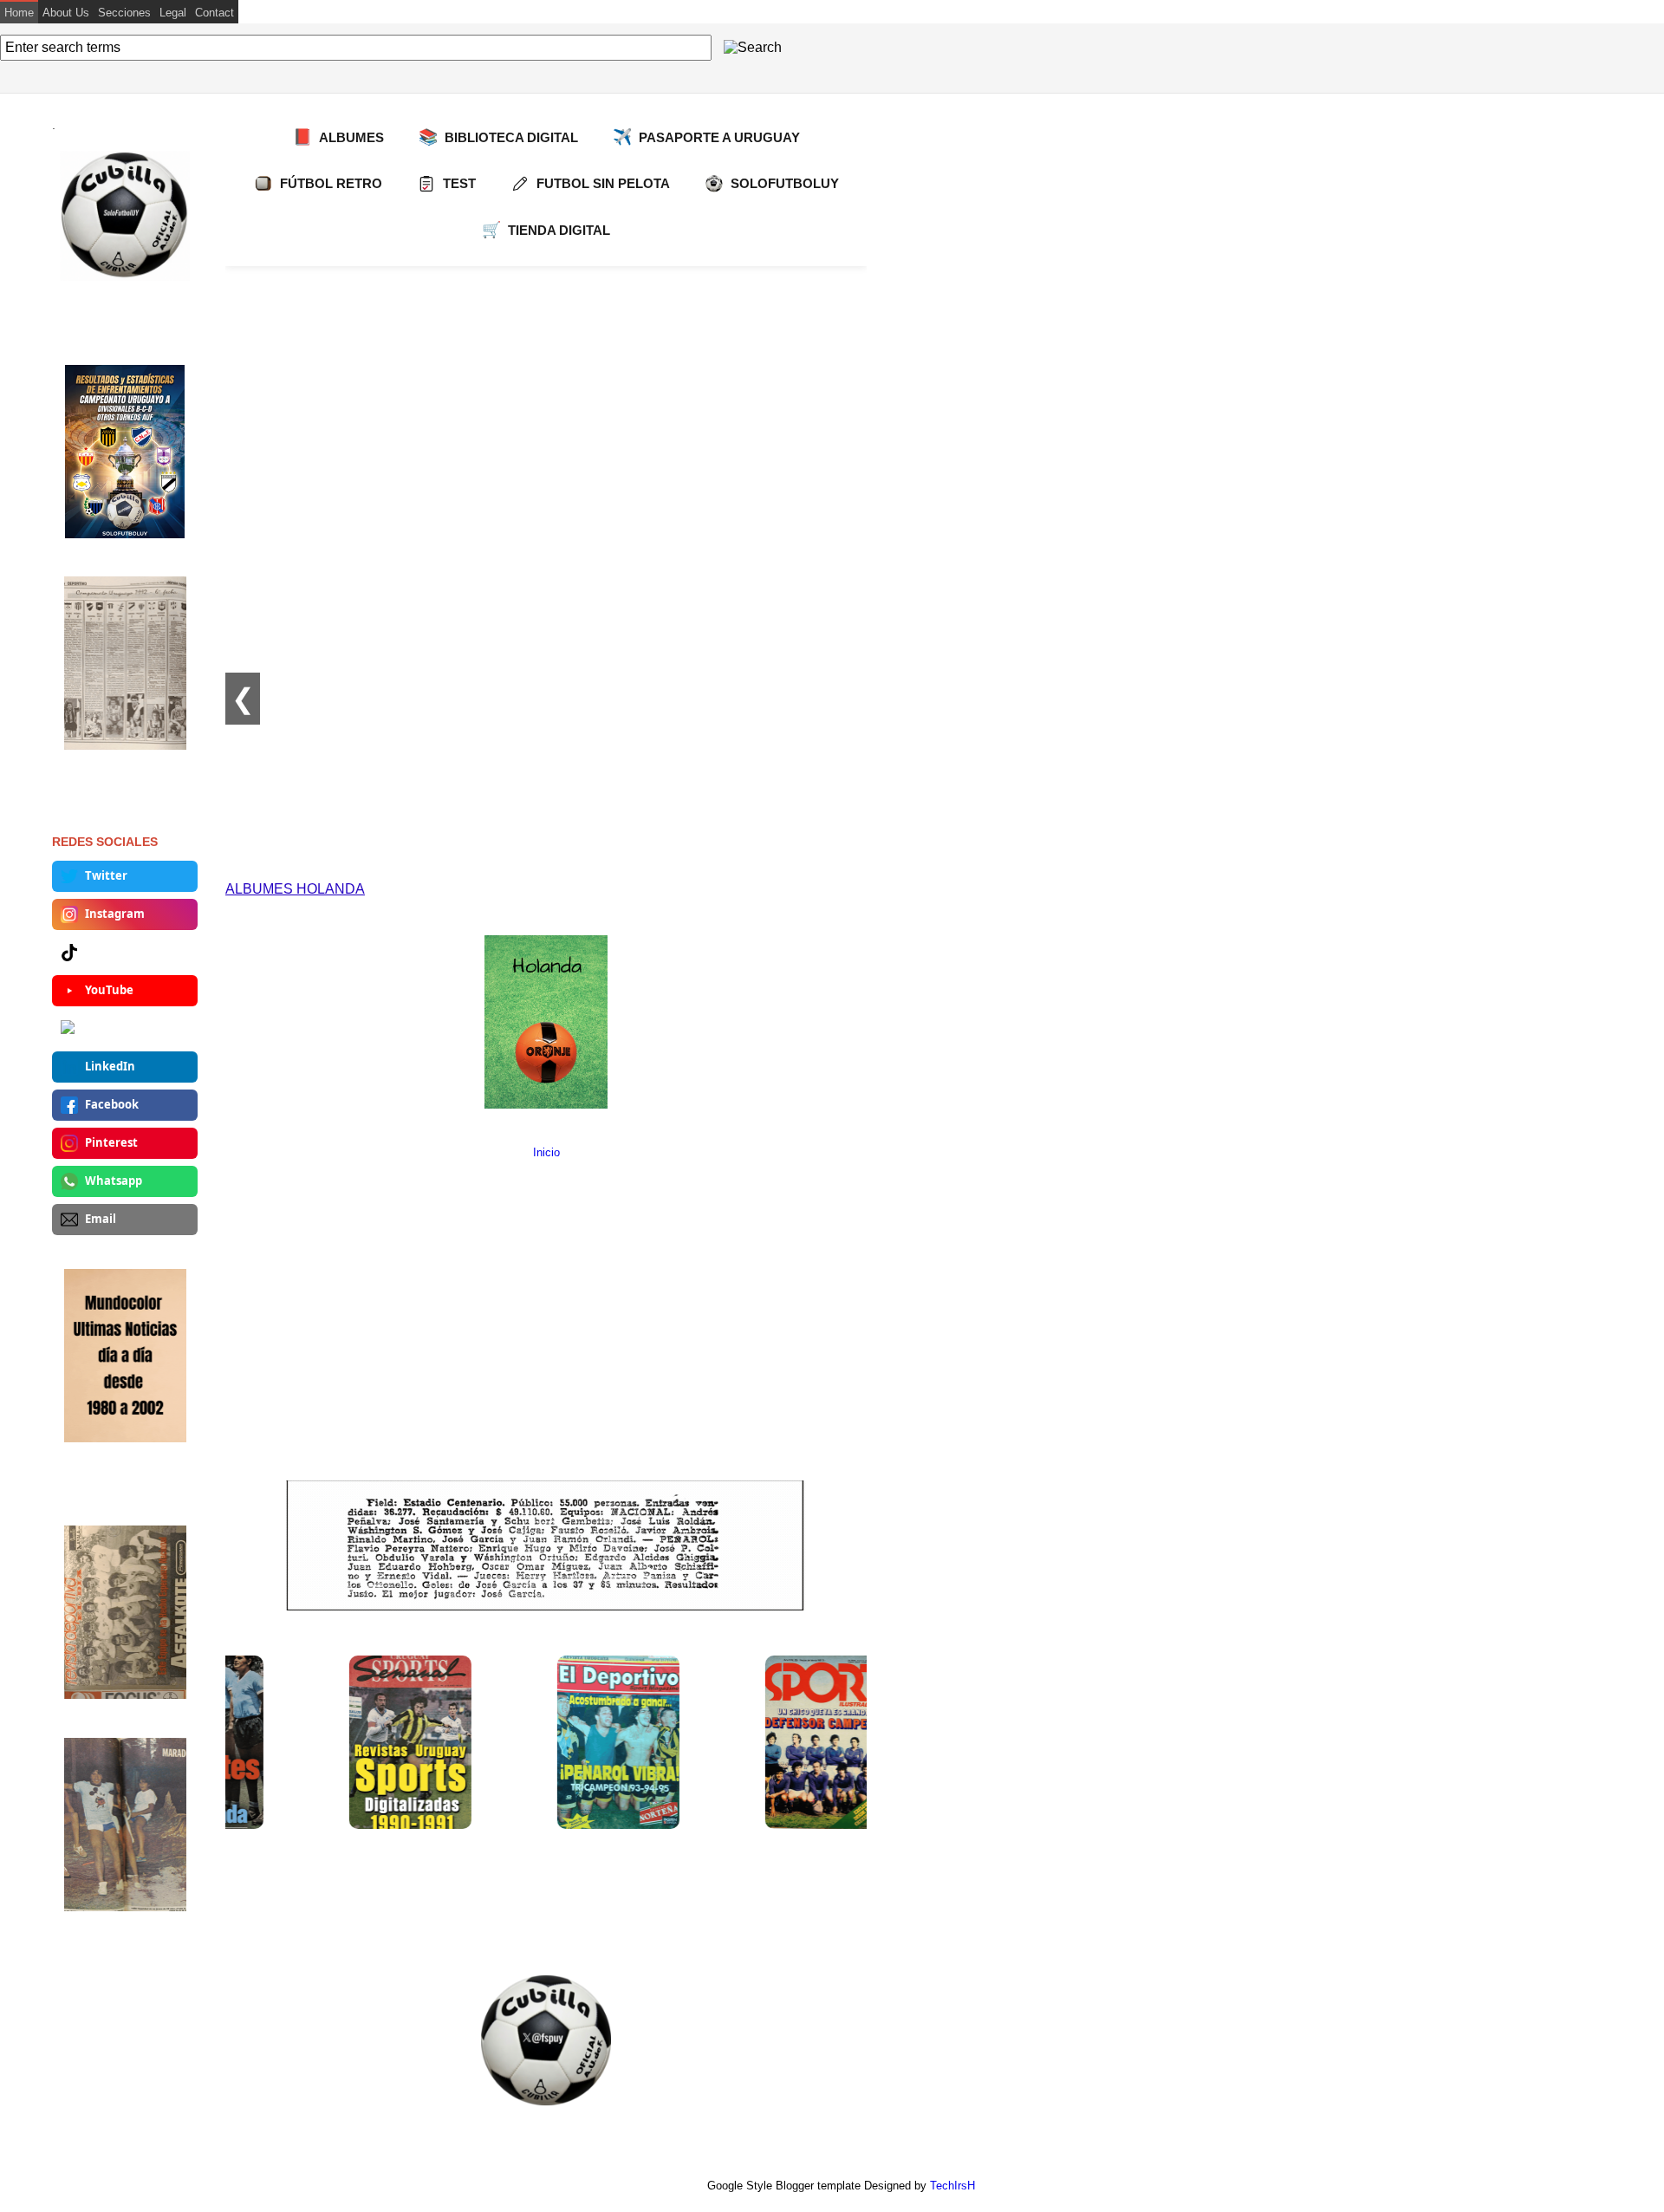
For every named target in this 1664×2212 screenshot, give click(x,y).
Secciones (124, 13)
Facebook (112, 1104)
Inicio (546, 1152)
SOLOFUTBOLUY (785, 183)
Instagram (115, 914)
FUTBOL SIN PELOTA (603, 183)
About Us (66, 13)
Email (101, 1219)
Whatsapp (114, 1181)
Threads (108, 1028)
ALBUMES (338, 137)
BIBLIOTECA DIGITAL (498, 137)
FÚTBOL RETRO (331, 183)
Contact (214, 13)
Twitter (106, 875)
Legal (173, 13)
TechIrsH (952, 2186)
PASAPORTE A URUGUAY (706, 137)
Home (19, 13)
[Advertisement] (546, 396)
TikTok (104, 952)
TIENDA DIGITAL (546, 230)
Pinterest (111, 1142)
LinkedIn (110, 1066)
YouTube (109, 990)
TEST (459, 183)
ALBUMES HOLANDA (295, 889)
